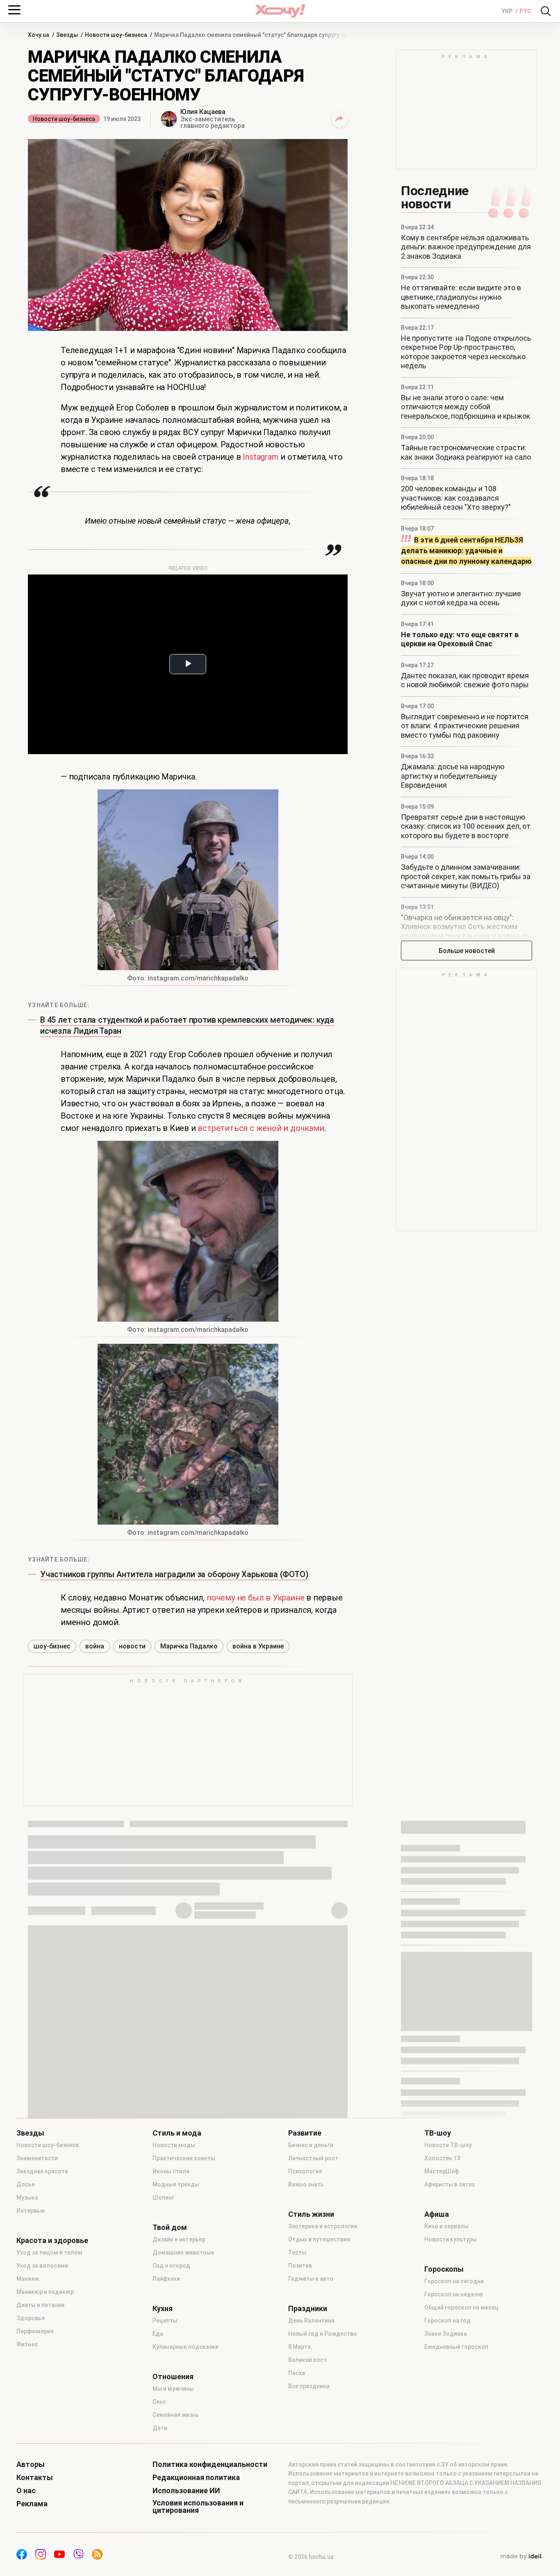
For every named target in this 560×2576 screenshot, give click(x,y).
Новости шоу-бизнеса (64, 119)
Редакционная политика (196, 2478)
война (95, 1646)
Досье (26, 2184)
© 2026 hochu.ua (311, 2557)
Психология (305, 2171)
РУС (525, 11)
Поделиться (339, 119)
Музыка (27, 2198)
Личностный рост (313, 2158)
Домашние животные (183, 2252)
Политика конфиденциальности (210, 2464)
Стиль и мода (177, 2133)
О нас (26, 2491)
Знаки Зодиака (446, 2334)
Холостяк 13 (442, 2158)
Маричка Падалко (189, 1646)
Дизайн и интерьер (179, 2239)
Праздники (308, 2309)
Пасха (297, 2373)
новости (132, 1646)
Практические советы (184, 2158)
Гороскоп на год (447, 2321)
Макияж (28, 2279)
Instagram (262, 457)
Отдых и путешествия (319, 2239)
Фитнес (27, 2344)
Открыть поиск (546, 11)
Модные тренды (176, 2184)
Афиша (437, 2214)
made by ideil (521, 2557)
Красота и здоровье (52, 2241)
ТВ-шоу (438, 2133)
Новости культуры (451, 2239)
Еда (158, 2334)
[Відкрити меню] (14, 10)
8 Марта (299, 2347)
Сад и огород (171, 2266)
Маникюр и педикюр (45, 2292)
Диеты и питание (40, 2305)
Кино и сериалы (446, 2226)
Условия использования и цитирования (198, 2507)
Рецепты (165, 2321)
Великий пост (307, 2360)
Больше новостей (467, 951)
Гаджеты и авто (311, 2279)
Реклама (32, 2504)
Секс (159, 2402)
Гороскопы (444, 2269)
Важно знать (306, 2184)
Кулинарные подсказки (186, 2347)
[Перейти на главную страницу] (280, 11)
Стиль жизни (311, 2214)
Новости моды (174, 2145)
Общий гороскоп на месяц (461, 2307)
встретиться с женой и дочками (261, 1128)
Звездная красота (42, 2171)
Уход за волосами (42, 2266)
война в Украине (258, 1646)
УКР (508, 11)
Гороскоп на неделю (454, 2294)
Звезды (30, 2133)
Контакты (35, 2478)
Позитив (300, 2266)
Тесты (297, 2252)
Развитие (305, 2133)
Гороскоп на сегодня (454, 2281)
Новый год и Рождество (323, 2334)
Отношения (173, 2377)
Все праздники (309, 2386)
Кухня (163, 2309)
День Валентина (311, 2321)
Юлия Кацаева (203, 112)
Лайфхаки (166, 2279)
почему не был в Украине (255, 1598)
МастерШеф (442, 2171)
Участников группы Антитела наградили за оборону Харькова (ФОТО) (174, 1574)
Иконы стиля (171, 2171)
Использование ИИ (186, 2491)
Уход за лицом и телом (49, 2252)
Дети (160, 2428)
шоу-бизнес (52, 1646)
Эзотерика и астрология (323, 2226)
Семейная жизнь (176, 2415)
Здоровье (31, 2318)
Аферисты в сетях (450, 2184)
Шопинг (163, 2198)
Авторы (31, 2464)
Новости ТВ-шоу (448, 2145)
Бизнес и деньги (311, 2145)
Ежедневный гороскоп (456, 2347)
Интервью (31, 2211)
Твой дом (170, 2227)
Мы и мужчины (173, 2389)
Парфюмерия (35, 2331)
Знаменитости (37, 2158)
